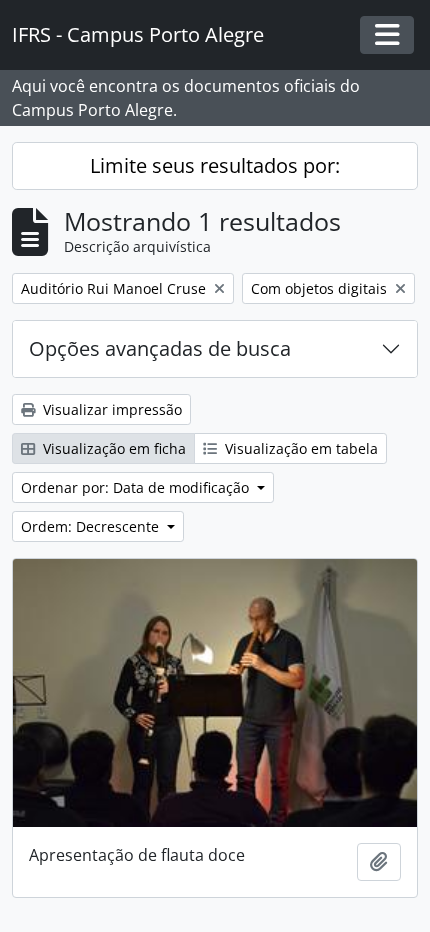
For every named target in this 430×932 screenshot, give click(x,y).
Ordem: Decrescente (92, 526)
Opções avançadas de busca (160, 348)
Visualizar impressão (110, 409)
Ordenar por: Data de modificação (137, 487)
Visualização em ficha (112, 448)
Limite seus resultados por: (215, 165)
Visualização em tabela (299, 448)
